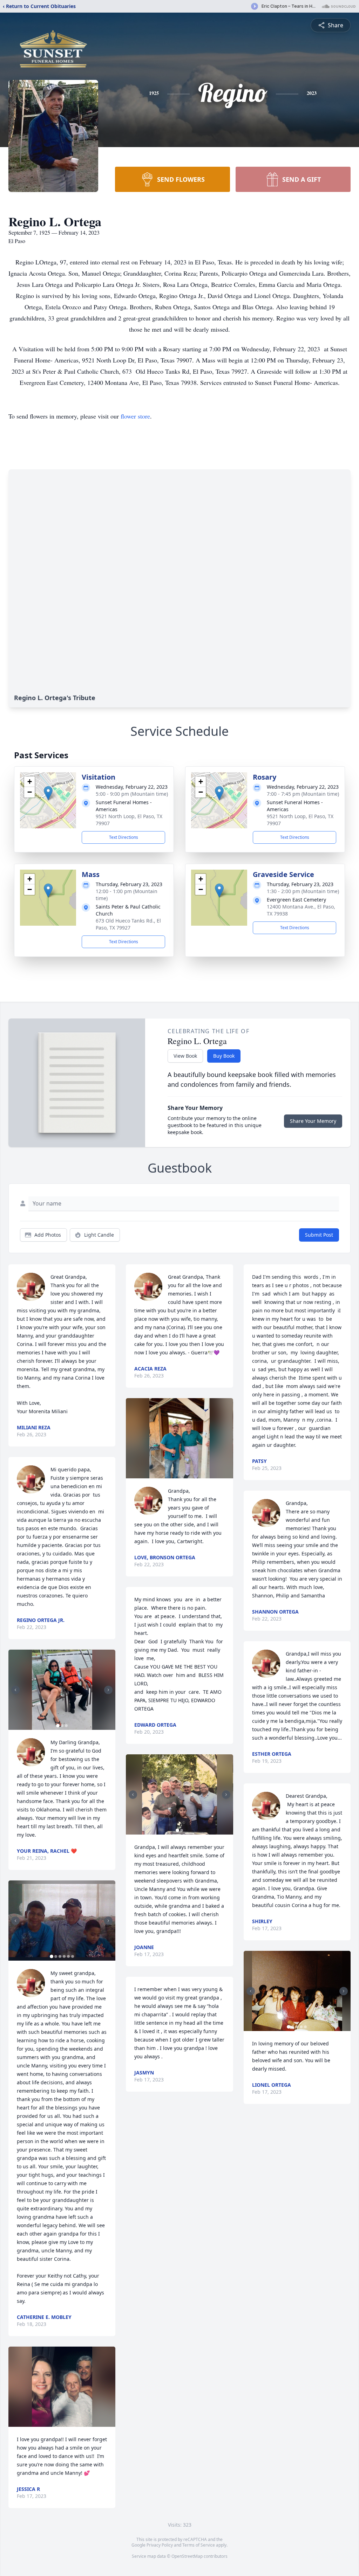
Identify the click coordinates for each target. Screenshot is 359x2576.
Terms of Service (199, 2545)
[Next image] (108, 1690)
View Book (185, 1056)
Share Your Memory (313, 1121)
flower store (135, 416)
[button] (48, 793)
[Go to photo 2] (62, 1726)
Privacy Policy (160, 2545)
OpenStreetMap (187, 2556)
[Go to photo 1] (58, 1726)
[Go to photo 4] (64, 1956)
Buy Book (224, 1056)
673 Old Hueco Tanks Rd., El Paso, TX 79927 (128, 924)
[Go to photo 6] (73, 1956)
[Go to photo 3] (66, 1726)
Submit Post (319, 1235)
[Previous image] (15, 1690)
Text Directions (124, 837)
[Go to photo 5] (68, 1956)
